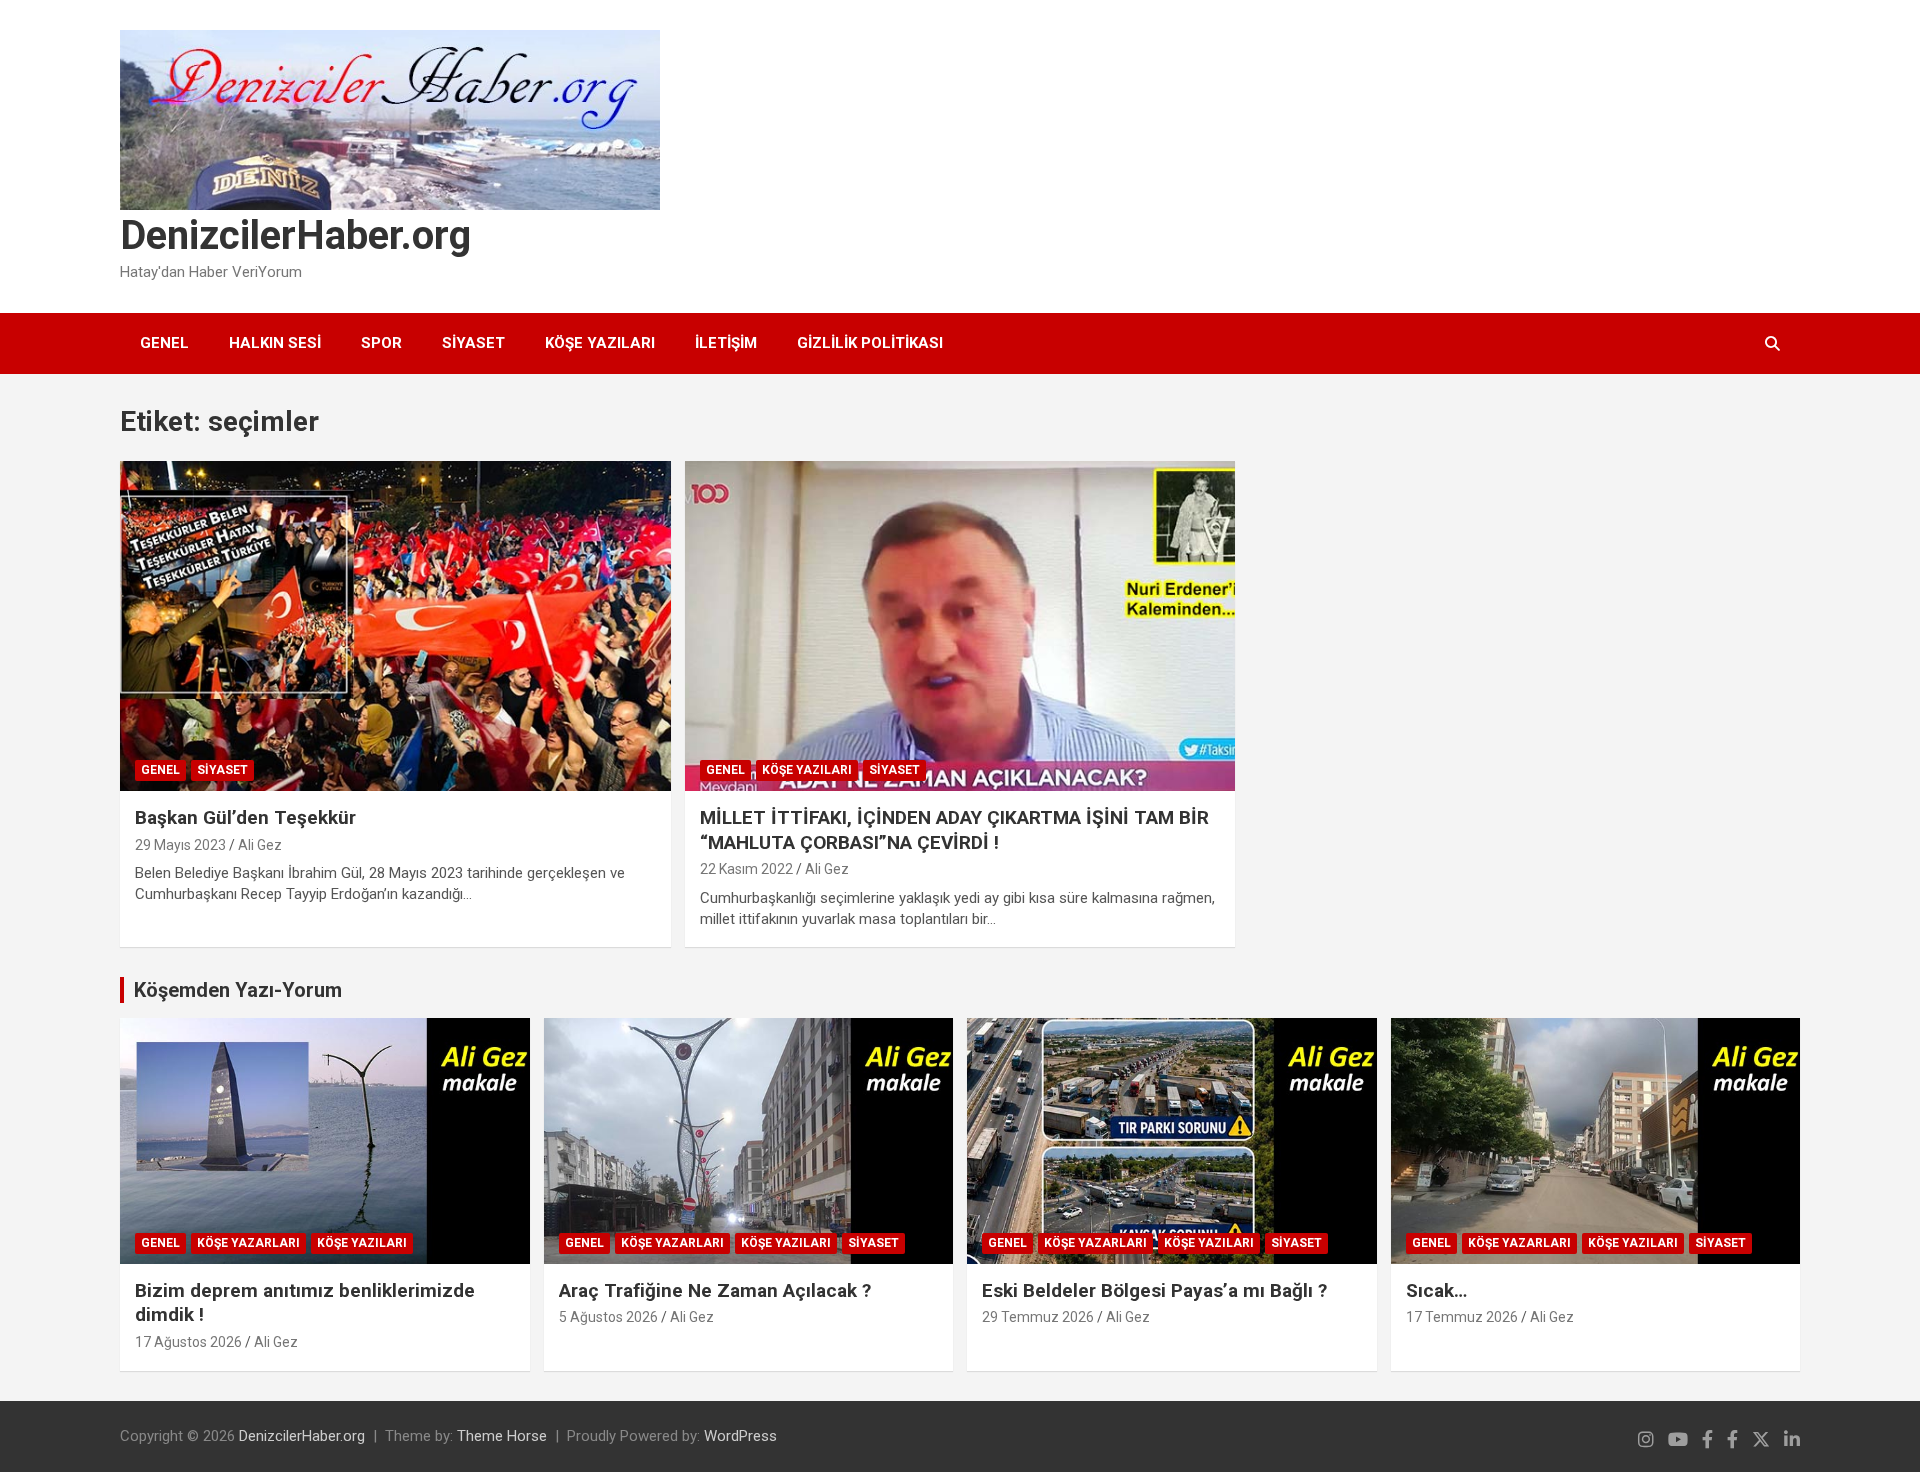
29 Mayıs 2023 (180, 845)
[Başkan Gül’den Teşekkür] (395, 626)
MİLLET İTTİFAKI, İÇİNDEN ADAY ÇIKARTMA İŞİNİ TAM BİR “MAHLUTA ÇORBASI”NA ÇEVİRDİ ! (954, 830)
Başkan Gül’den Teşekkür (245, 817)
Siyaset (473, 343)
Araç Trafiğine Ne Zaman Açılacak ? (715, 1290)
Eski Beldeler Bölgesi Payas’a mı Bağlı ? (1154, 1290)
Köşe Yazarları (248, 1243)
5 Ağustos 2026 (608, 1317)
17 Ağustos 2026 (188, 1342)
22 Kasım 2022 (746, 869)
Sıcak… (1436, 1290)
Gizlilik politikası (870, 343)
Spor (381, 343)
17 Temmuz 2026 (1462, 1317)
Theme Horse (502, 1436)
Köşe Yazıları (600, 343)
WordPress (740, 1436)
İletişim (726, 343)
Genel (164, 343)
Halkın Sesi (275, 343)
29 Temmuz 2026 (1038, 1317)
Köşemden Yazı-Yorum (238, 990)
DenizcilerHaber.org (295, 235)
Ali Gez (260, 845)
